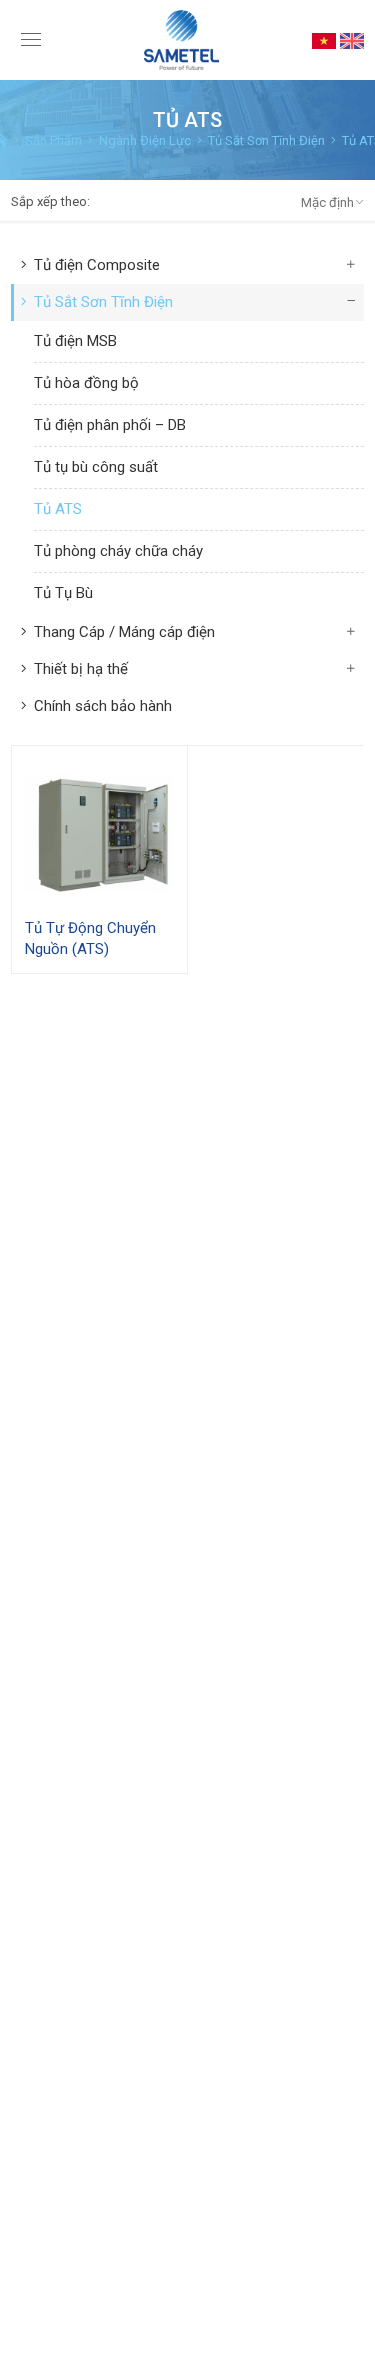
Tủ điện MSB (75, 341)
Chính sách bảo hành (103, 706)
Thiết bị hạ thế (81, 669)
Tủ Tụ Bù (63, 593)
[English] (352, 40)
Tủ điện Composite (97, 265)
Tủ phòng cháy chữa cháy (118, 551)
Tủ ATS (58, 509)
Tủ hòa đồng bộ (86, 383)
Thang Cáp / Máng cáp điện (124, 632)
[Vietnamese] (324, 40)
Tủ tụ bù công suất (96, 467)
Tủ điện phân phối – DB (110, 425)
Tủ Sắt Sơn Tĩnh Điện (103, 302)
